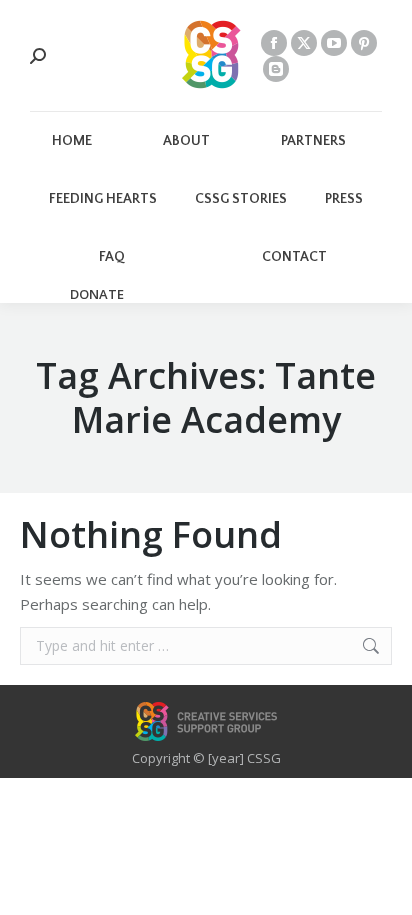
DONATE (97, 294)
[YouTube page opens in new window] (334, 43)
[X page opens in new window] (304, 43)
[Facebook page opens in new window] (274, 43)
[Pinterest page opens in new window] (364, 43)
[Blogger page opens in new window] (276, 69)
